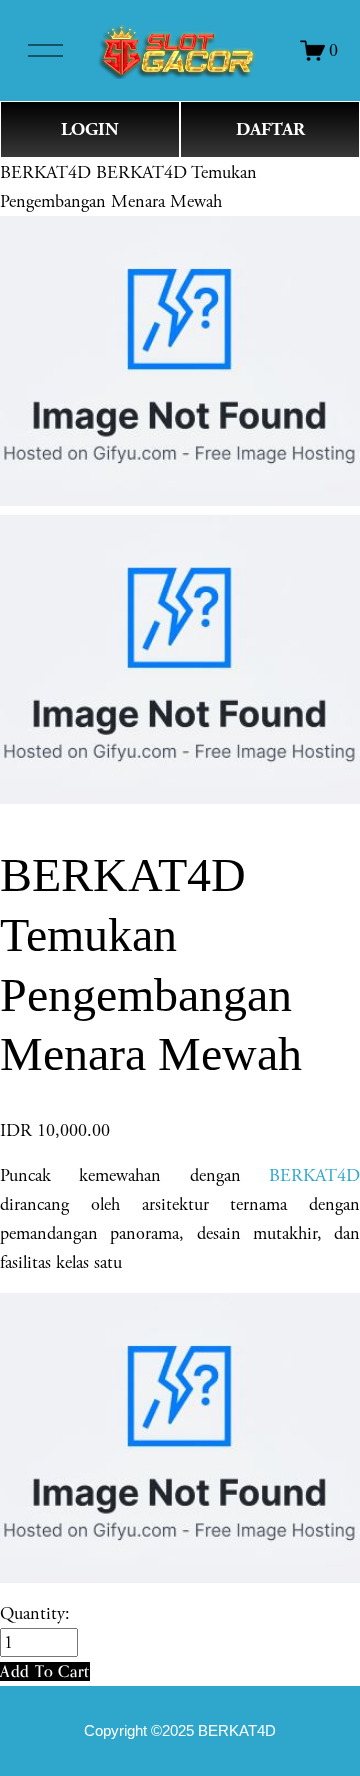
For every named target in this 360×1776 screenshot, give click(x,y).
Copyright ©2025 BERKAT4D (180, 1731)
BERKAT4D (45, 172)
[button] (45, 1671)
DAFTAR (270, 129)
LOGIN (90, 129)
